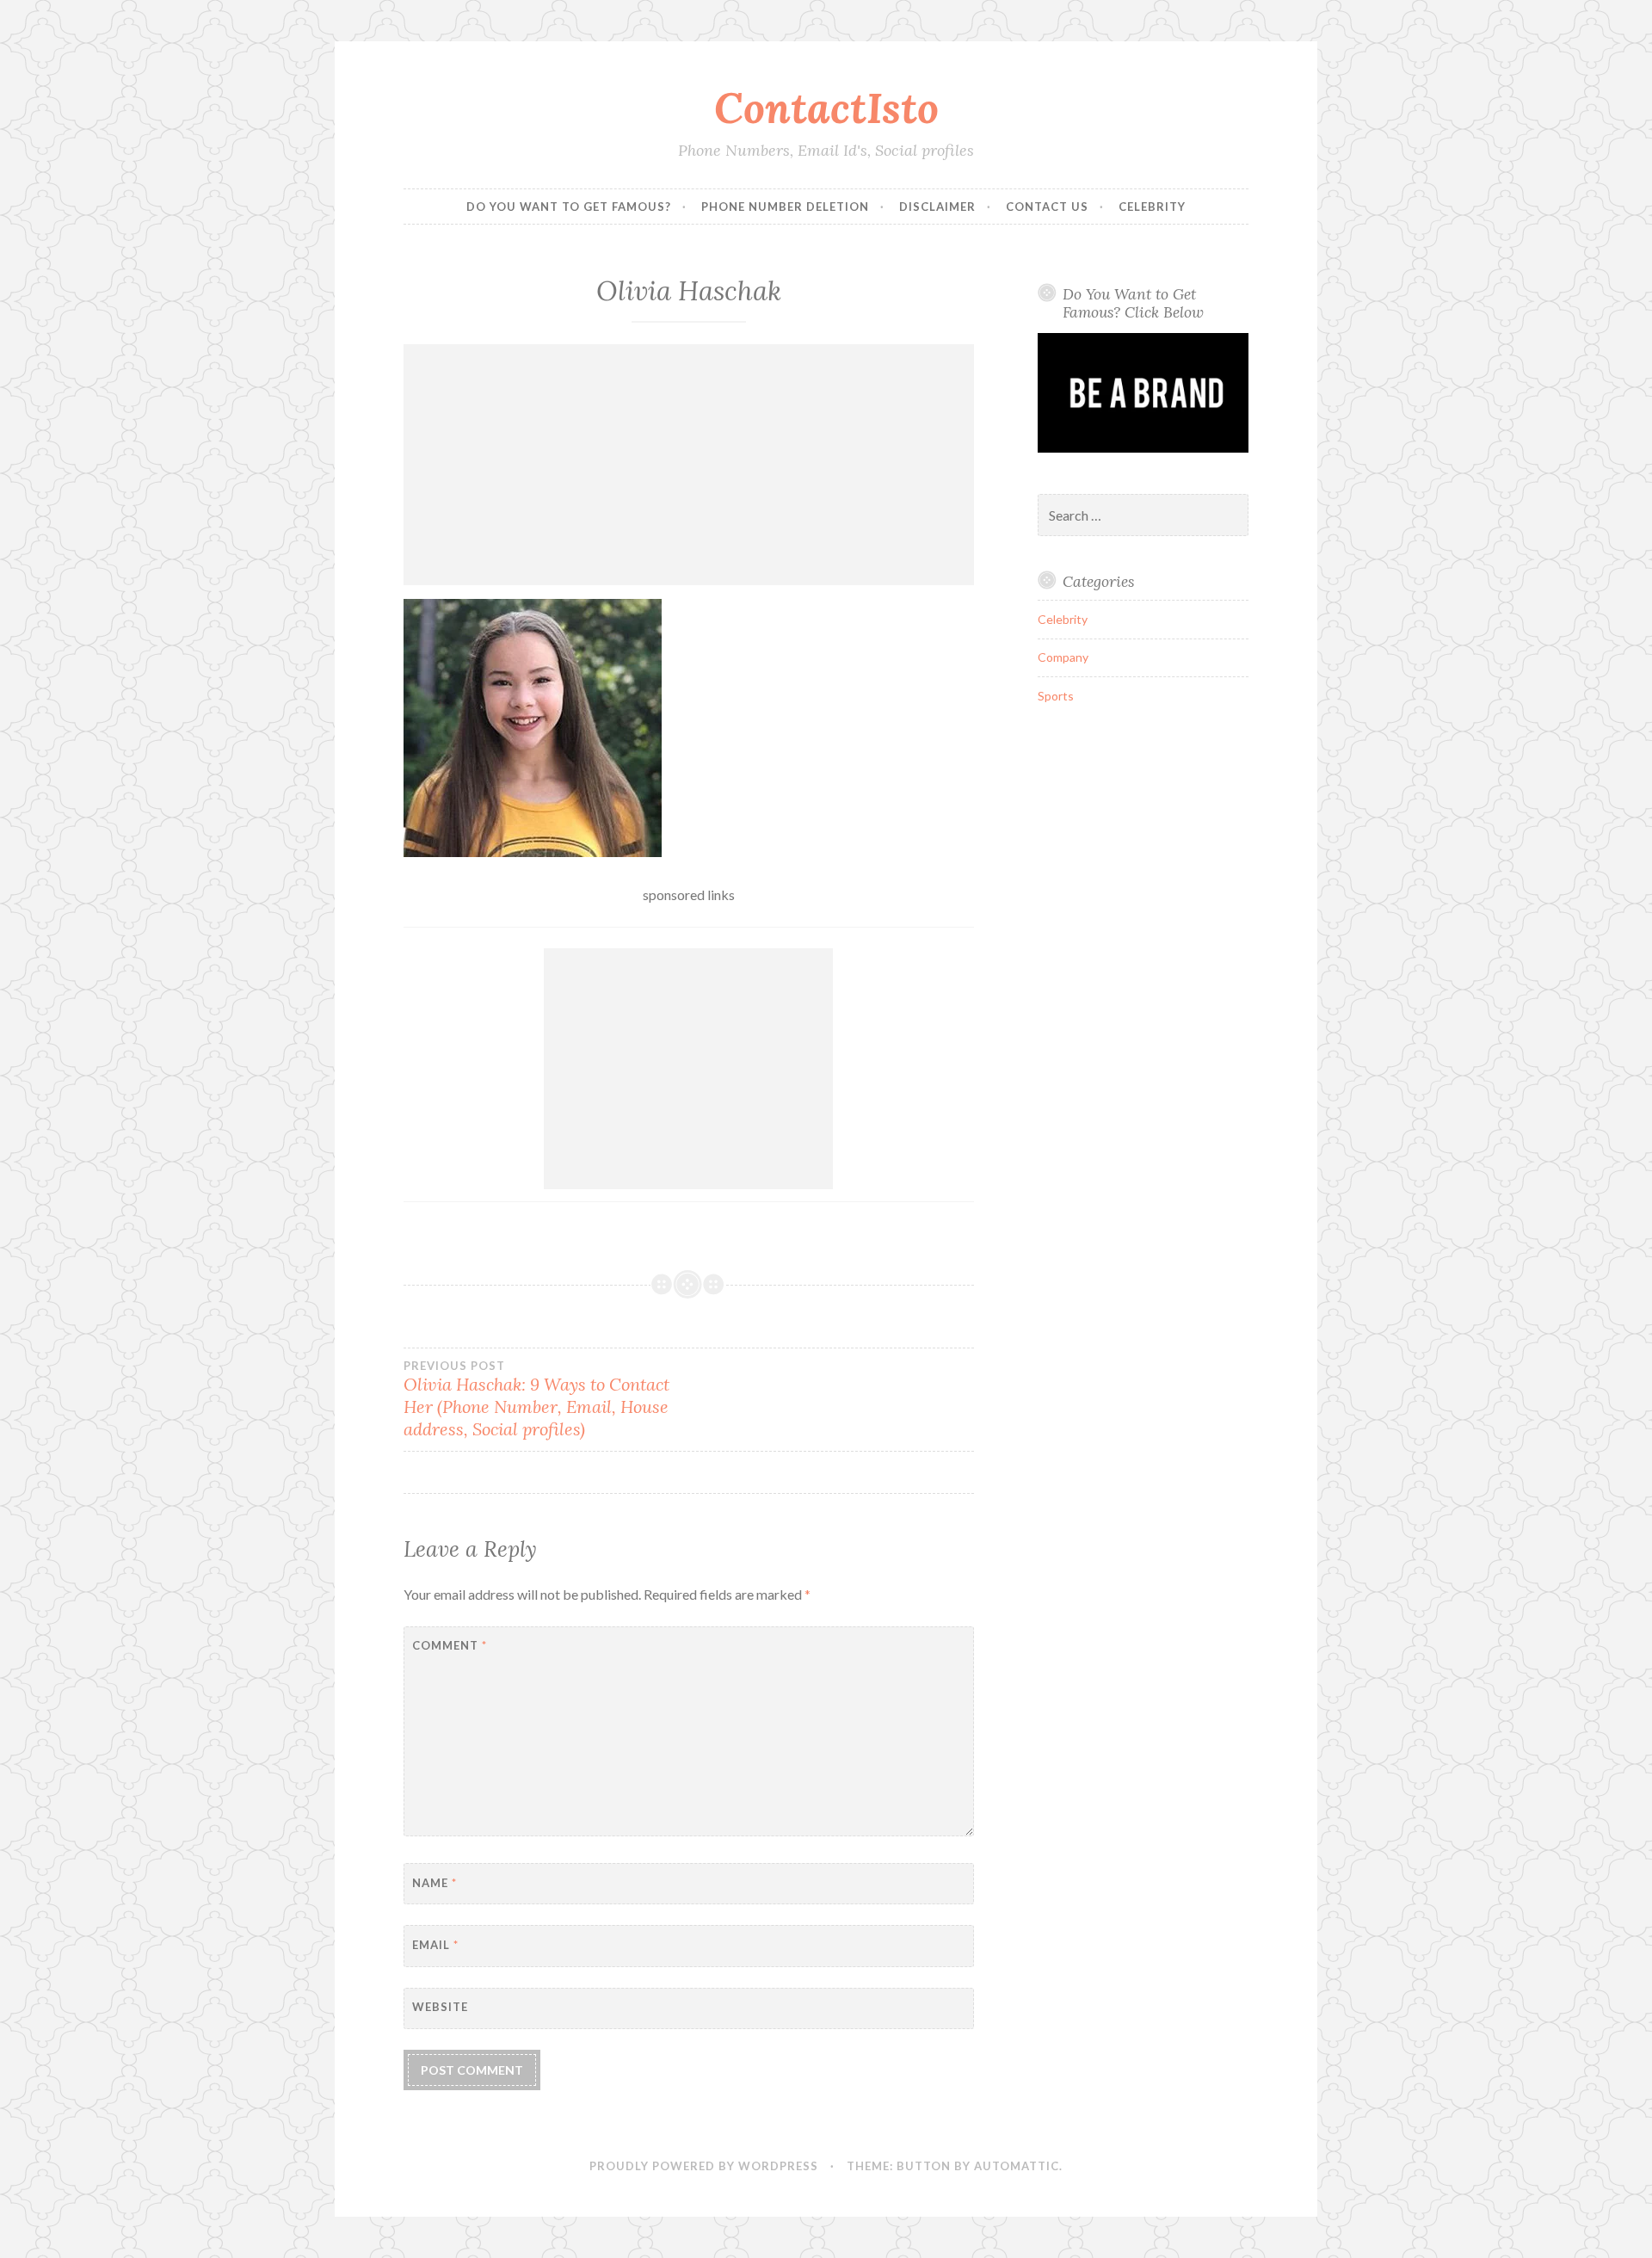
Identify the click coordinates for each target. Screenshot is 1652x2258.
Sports (1056, 696)
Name (435, 1883)
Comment (450, 1645)
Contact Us (1047, 207)
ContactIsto (826, 108)
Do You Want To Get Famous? (569, 207)
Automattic (1017, 2166)
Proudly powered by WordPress (704, 2166)
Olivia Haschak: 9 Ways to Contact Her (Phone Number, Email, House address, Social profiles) (536, 1399)
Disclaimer (937, 207)
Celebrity (1152, 207)
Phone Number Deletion (785, 207)
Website (440, 2007)
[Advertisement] (689, 465)
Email (435, 1945)
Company (1063, 657)
